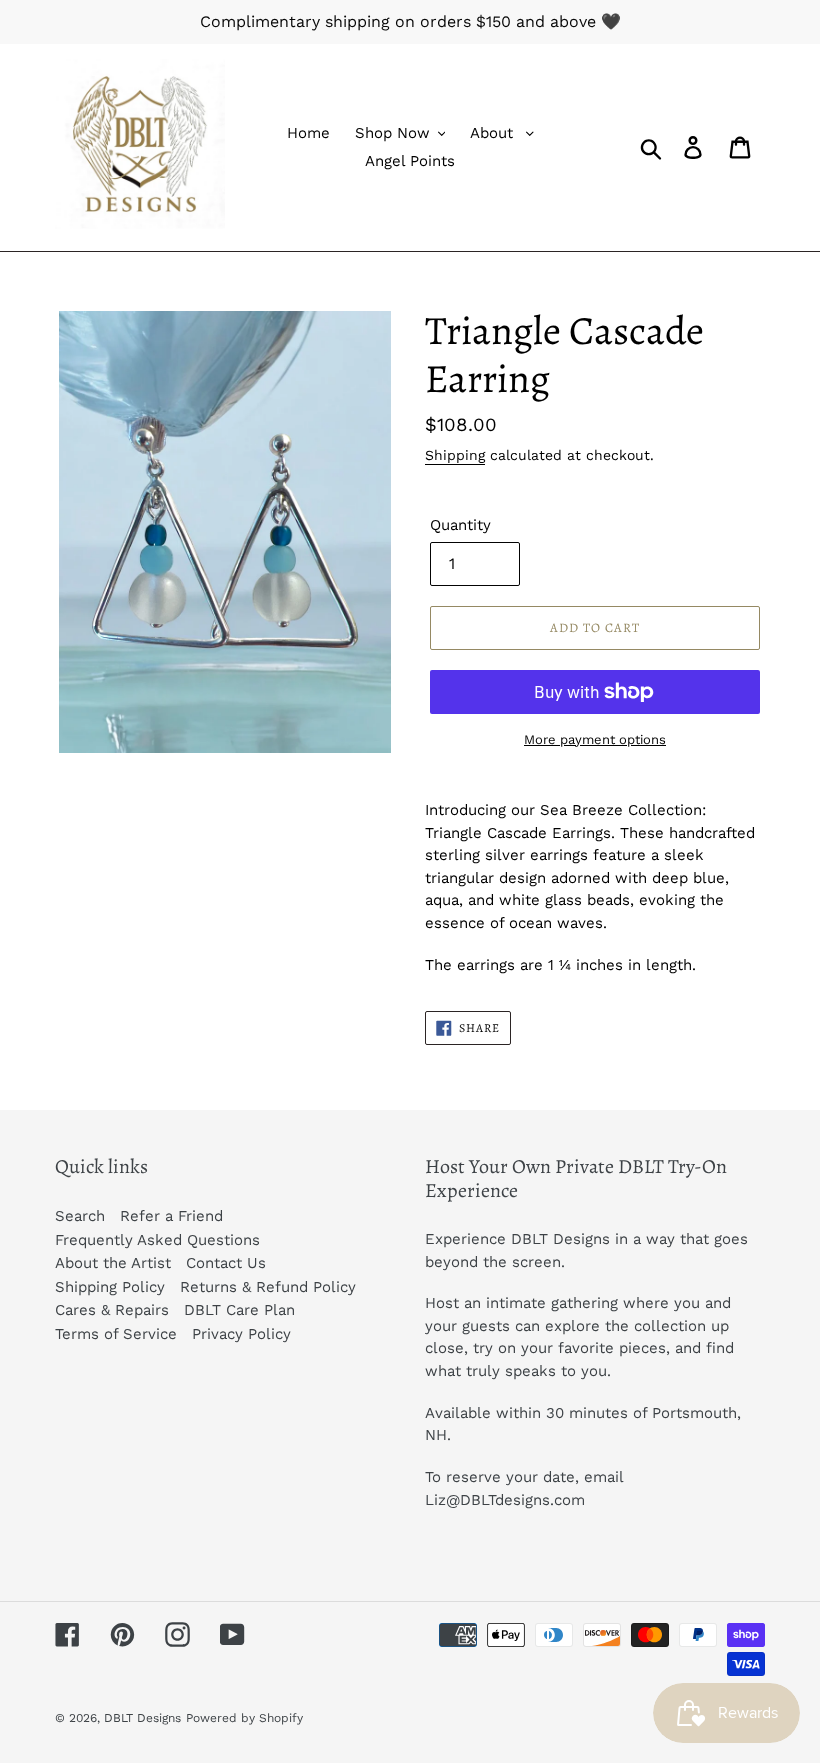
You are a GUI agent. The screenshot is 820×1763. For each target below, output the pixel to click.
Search (80, 1216)
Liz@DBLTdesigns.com (505, 1500)
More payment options (595, 739)
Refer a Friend (171, 1216)
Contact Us (226, 1263)
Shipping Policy (110, 1287)
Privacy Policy (241, 1334)
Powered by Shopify (244, 1718)
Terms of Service (116, 1334)
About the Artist (113, 1263)
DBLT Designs (142, 1718)
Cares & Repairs (112, 1310)
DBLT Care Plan (239, 1310)
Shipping (455, 455)
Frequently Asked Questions (157, 1240)
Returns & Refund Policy (268, 1287)
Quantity (460, 525)
